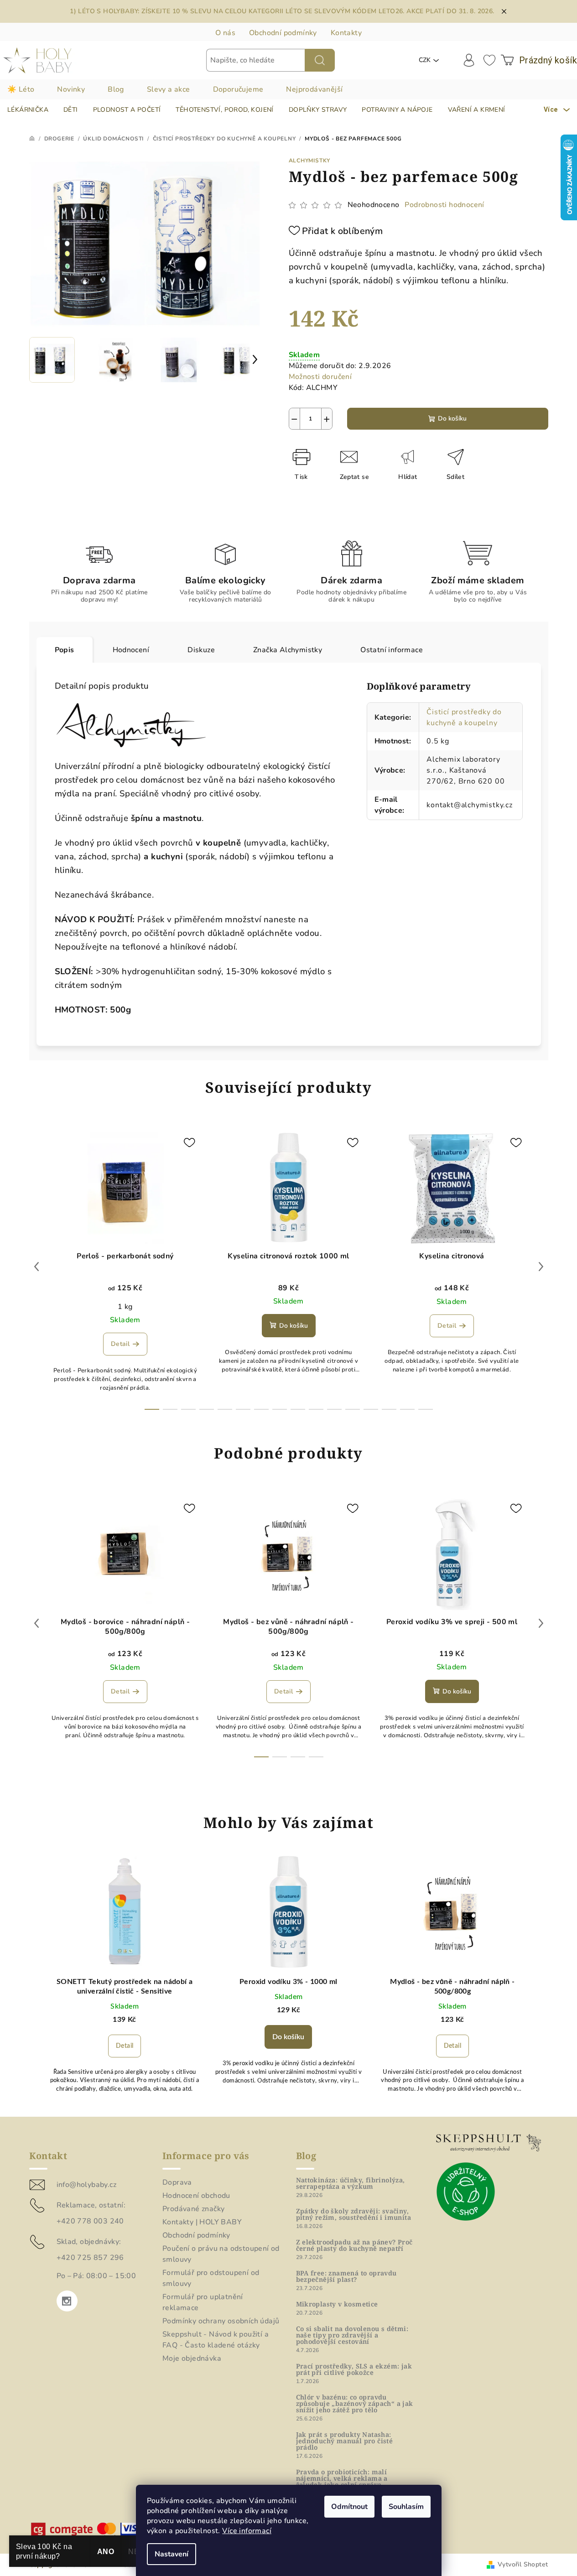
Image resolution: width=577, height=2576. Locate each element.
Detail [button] (125, 2046)
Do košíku (452, 418)
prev (36, 1267)
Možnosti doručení (320, 377)
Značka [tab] (288, 650)
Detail (120, 1344)
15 (426, 1409)
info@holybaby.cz (86, 2185)
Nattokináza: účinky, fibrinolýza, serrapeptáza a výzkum (351, 2183)
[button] (125, 2048)
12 (371, 1409)
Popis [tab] (65, 650)
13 (389, 1409)
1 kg (125, 1307)
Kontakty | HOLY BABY (202, 2222)
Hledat (320, 60)
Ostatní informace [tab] (392, 650)
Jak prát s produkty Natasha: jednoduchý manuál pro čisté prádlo (345, 2441)
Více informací (247, 2531)
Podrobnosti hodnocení (444, 205)
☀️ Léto (21, 89)
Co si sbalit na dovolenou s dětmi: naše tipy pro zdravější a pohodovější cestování (352, 2335)
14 (407, 1409)
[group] (125, 1980)
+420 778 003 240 (90, 2221)
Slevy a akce (169, 89)
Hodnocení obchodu (196, 2196)
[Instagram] (67, 2301)
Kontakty (346, 33)
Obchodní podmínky (283, 33)
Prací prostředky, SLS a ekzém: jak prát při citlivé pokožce (354, 2369)
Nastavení (172, 2554)
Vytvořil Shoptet (523, 2564)
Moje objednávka (192, 2358)
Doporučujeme (238, 89)
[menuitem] (28, 110)
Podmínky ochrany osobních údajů (221, 2321)
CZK (425, 60)
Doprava (177, 2182)
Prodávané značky (193, 2209)
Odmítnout (349, 2507)
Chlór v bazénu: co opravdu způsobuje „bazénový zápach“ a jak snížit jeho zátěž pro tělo (355, 2404)
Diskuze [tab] (201, 650)
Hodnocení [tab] (131, 650)
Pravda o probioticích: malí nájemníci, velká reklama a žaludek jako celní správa (342, 2478)
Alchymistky (310, 161)
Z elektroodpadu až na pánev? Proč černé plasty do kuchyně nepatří (354, 2245)
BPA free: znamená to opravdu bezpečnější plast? (346, 2276)
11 (353, 1409)
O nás (225, 33)
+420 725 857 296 (90, 2258)
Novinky (71, 89)
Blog (116, 89)
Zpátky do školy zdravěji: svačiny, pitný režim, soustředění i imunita (354, 2214)
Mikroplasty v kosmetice (337, 2304)
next (541, 1267)
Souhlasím (406, 2507)
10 (334, 1409)
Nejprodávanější (314, 89)
